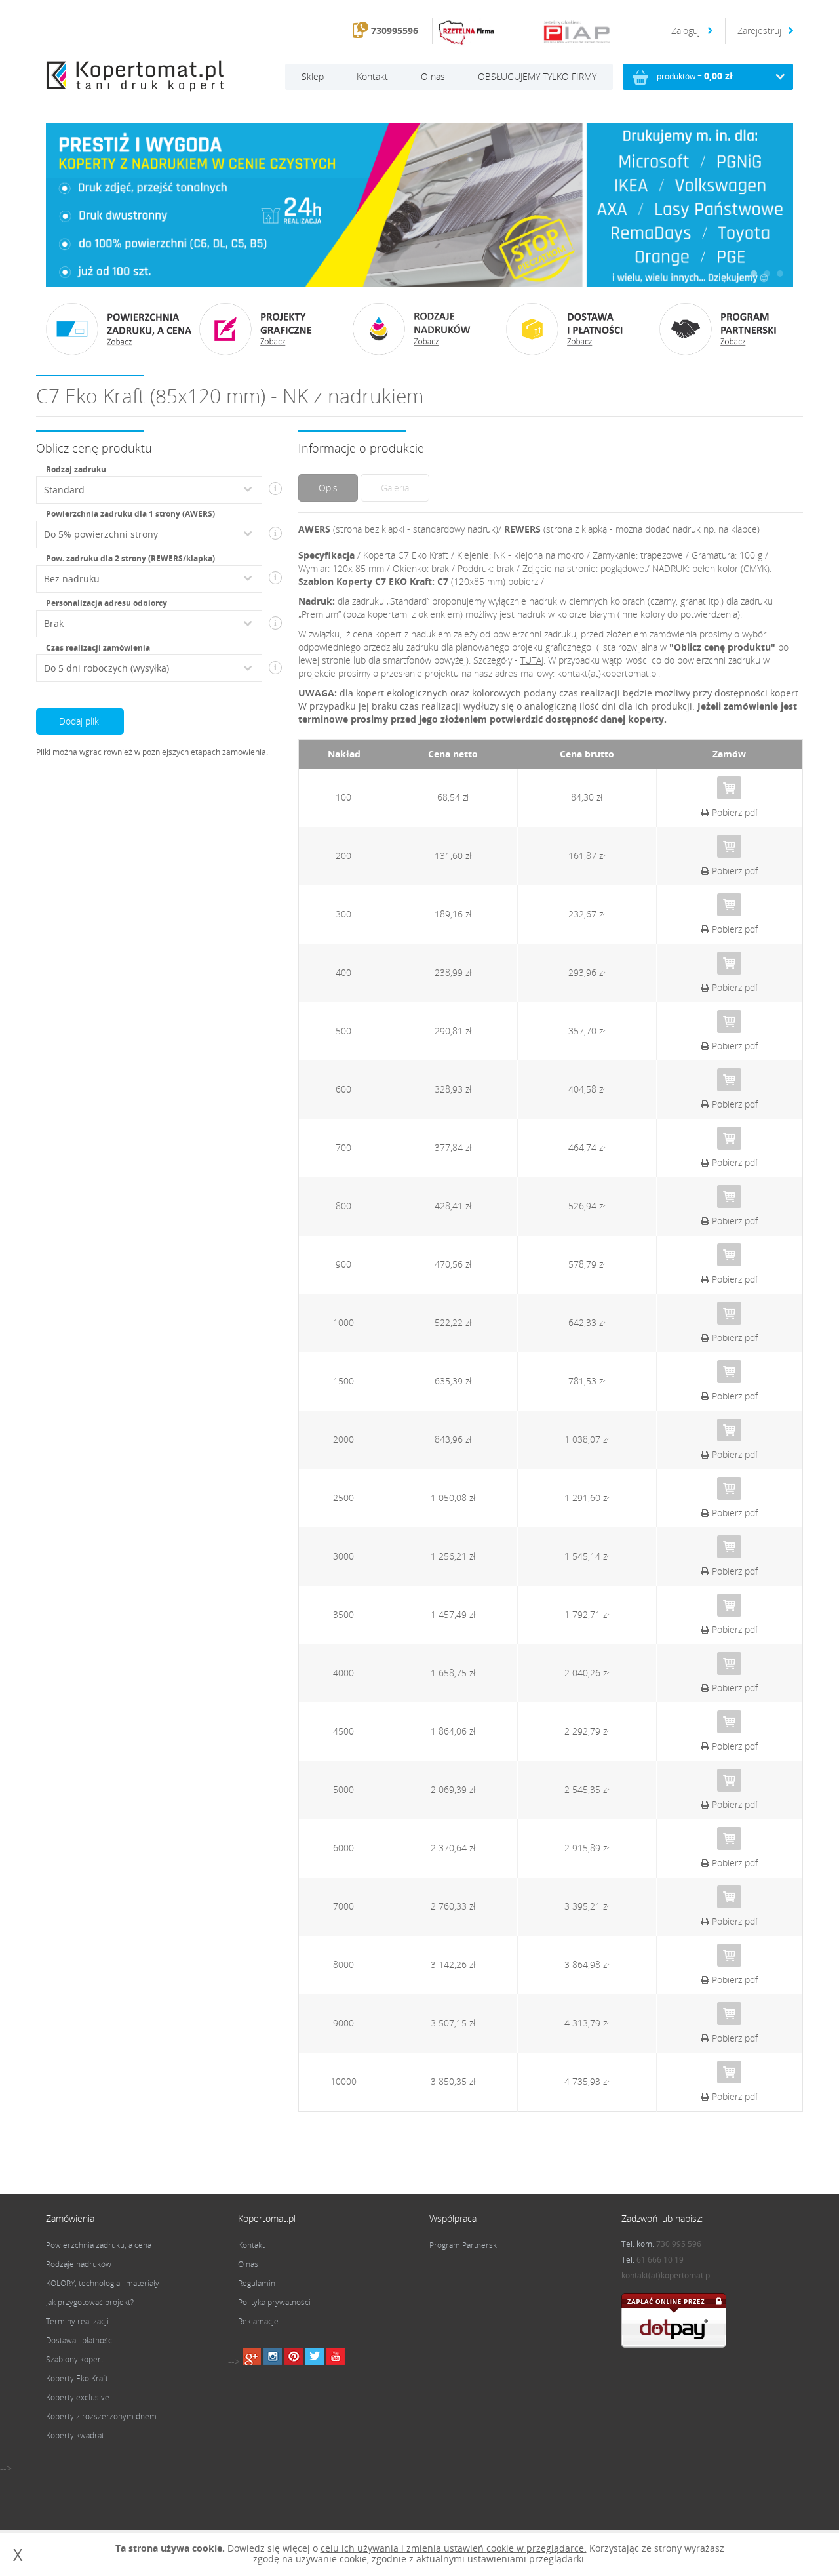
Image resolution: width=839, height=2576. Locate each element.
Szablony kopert (75, 2359)
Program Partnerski (464, 2245)
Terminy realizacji (77, 2321)
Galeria (395, 488)
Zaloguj (687, 30)
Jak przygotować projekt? (90, 2302)
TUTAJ (532, 660)
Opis (328, 488)
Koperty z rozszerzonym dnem (101, 2416)
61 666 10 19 (660, 2260)
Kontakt (372, 76)
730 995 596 (679, 2244)
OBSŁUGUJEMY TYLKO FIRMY (537, 76)
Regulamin (257, 2283)
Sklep (313, 76)
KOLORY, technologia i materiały (103, 2283)
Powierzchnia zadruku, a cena (99, 2245)
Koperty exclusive (78, 2397)
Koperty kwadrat (75, 2435)
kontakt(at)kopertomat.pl (667, 2275)
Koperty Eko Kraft (77, 2378)
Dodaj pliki (80, 721)
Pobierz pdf (733, 812)
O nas (433, 76)
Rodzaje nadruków (79, 2264)
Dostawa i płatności (80, 2340)
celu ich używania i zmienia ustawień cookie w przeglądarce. (454, 2548)
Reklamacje (258, 2321)
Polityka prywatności (274, 2302)
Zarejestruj (759, 30)
